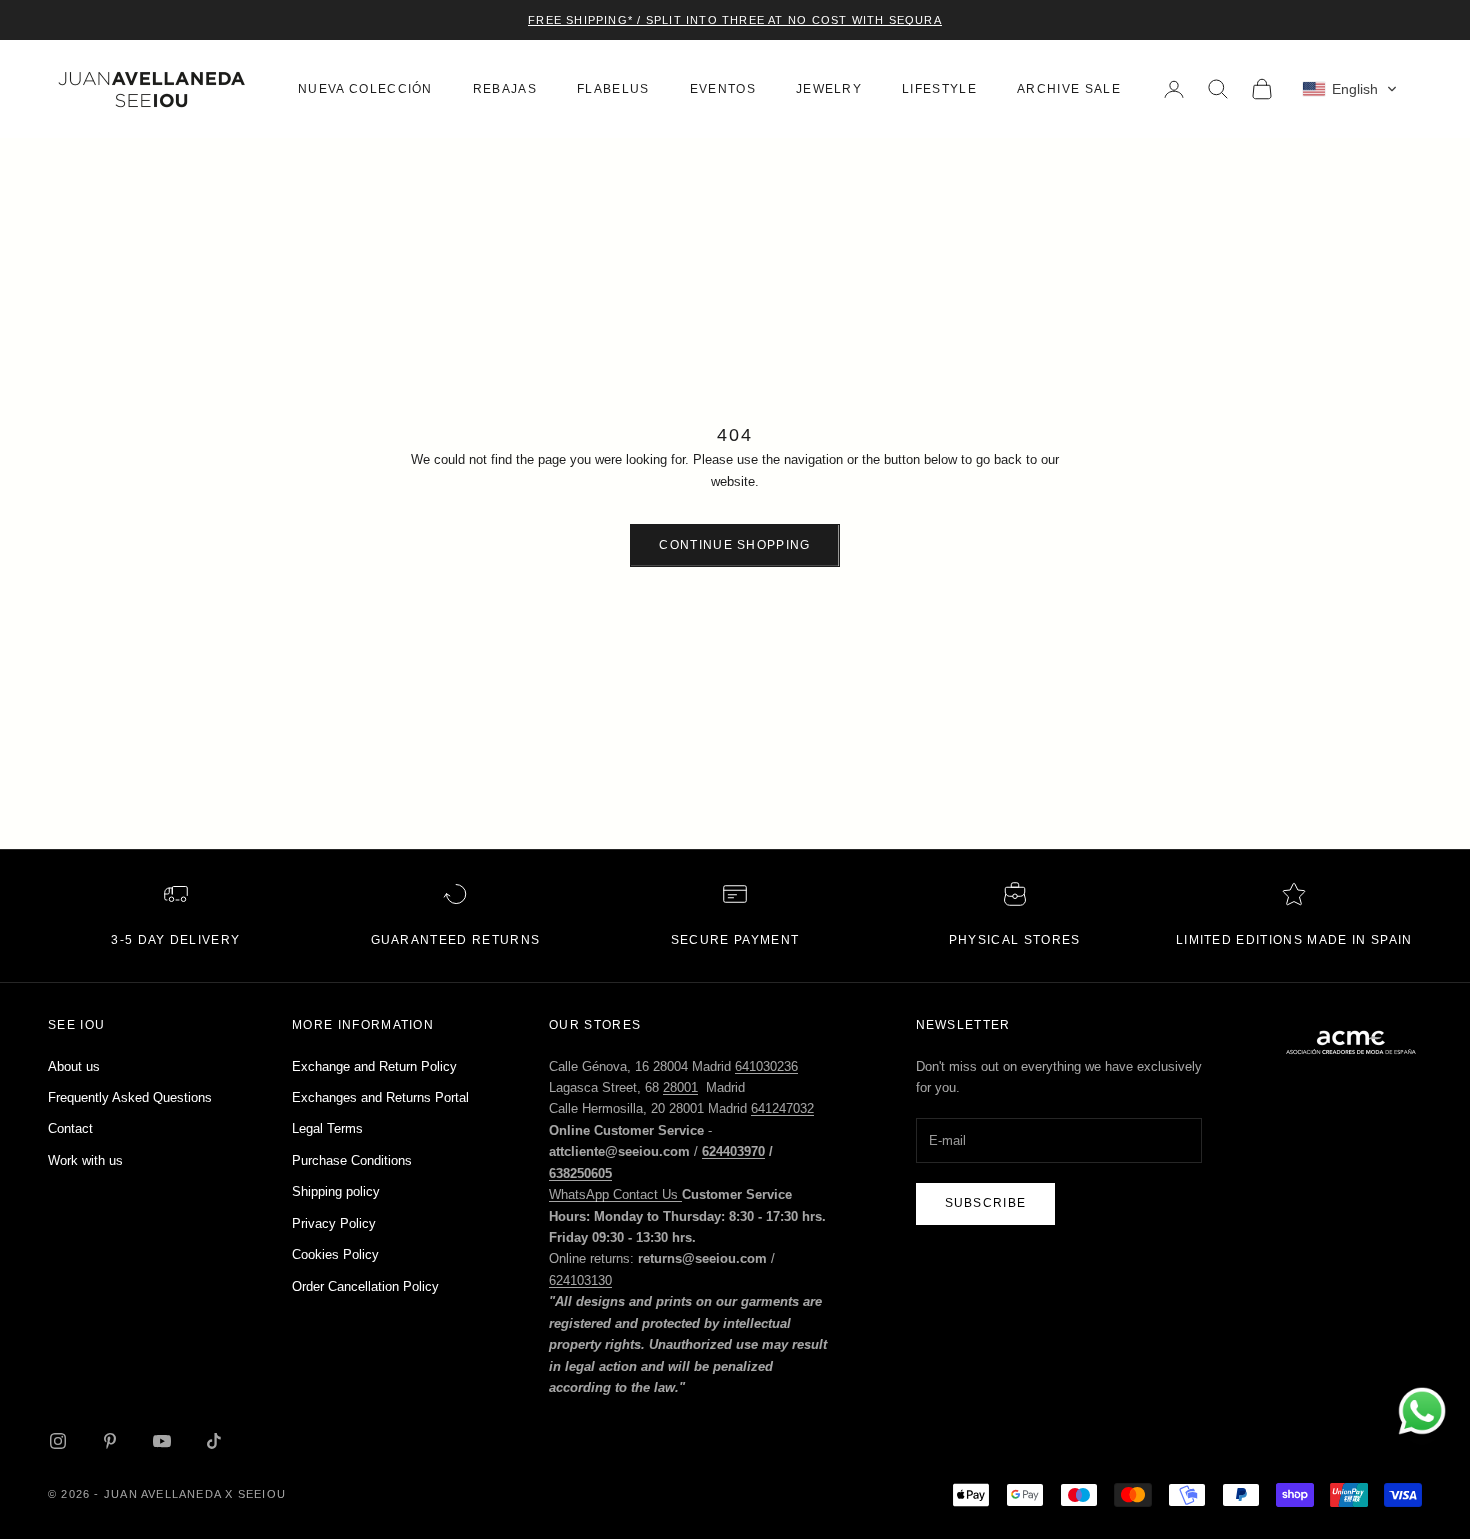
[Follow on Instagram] (58, 1441)
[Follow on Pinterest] (110, 1441)
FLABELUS (613, 89)
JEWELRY (829, 89)
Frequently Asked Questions (130, 1097)
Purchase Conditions (352, 1160)
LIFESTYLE (939, 89)
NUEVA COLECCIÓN (365, 89)
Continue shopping (734, 545)
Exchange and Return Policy (374, 1066)
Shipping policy (336, 1191)
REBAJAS (505, 89)
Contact (70, 1128)
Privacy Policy (334, 1223)
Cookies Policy (335, 1254)
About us (74, 1066)
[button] (1350, 89)
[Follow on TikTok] (214, 1441)
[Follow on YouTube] (162, 1441)
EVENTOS (723, 89)
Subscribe (986, 1203)
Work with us (85, 1160)
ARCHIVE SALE (1069, 89)
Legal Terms (327, 1128)
